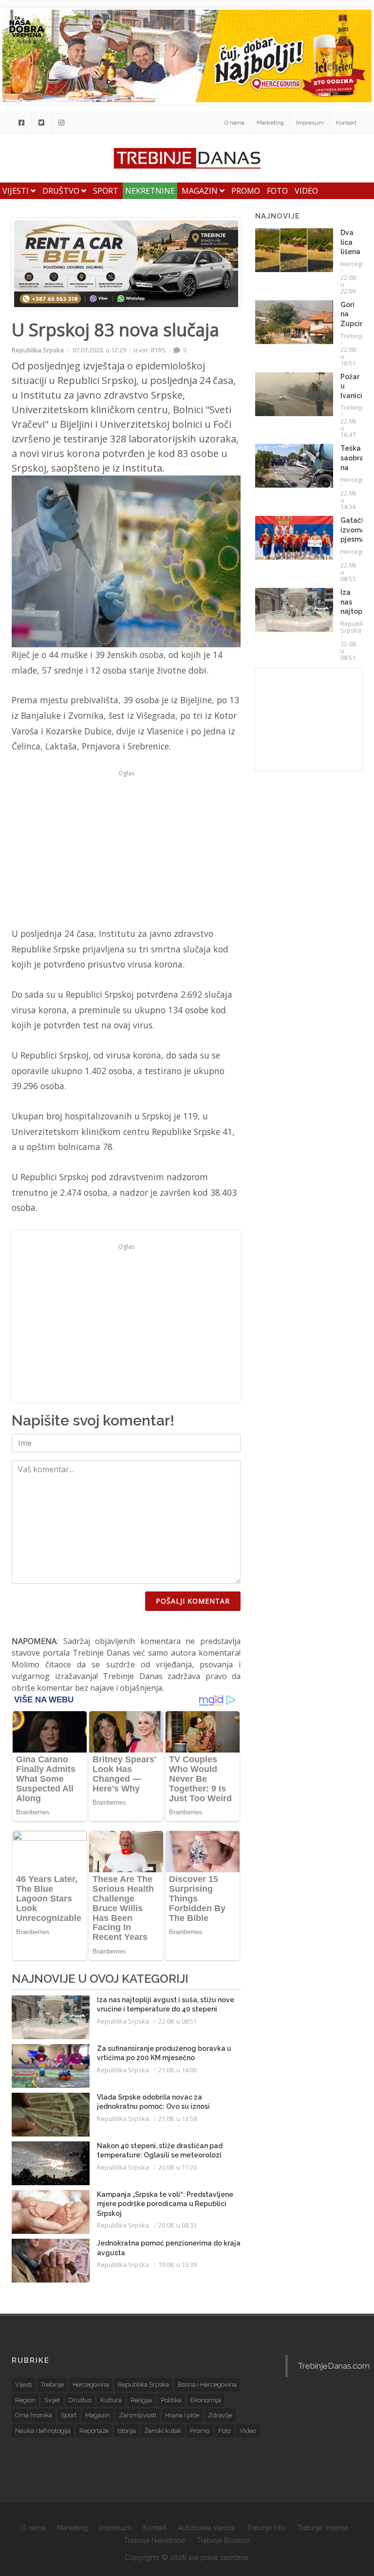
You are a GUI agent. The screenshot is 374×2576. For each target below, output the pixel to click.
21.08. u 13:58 (178, 2119)
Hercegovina (91, 2384)
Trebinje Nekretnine (155, 2540)
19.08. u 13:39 (178, 2265)
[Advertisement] (126, 848)
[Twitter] (41, 123)
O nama (234, 123)
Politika (171, 2400)
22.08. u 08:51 (178, 2021)
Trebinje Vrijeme (323, 2528)
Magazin (201, 191)
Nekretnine (150, 191)
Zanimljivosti (138, 2415)
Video (306, 191)
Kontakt (346, 123)
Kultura (111, 2400)
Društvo (62, 191)
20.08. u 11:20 (178, 2167)
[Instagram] (61, 123)
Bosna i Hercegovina (207, 2384)
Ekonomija (206, 2400)
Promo (246, 191)
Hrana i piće (182, 2415)
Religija (141, 2400)
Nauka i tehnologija (43, 2431)
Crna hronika (34, 2415)
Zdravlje (220, 2415)
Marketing (270, 123)
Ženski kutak (163, 2431)
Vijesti (17, 191)
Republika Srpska (38, 350)
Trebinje (353, 336)
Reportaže (94, 2431)
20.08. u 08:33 (178, 2225)
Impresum (310, 123)
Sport (106, 191)
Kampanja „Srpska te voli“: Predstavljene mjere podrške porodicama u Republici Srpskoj (165, 2204)
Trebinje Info (266, 2528)
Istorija (127, 2431)
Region (25, 2400)
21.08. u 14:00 (178, 2070)
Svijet (52, 2400)
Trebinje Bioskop (223, 2540)
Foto (277, 191)
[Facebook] (21, 123)
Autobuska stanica (206, 2528)
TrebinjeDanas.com (334, 2366)
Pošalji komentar (193, 1601)
